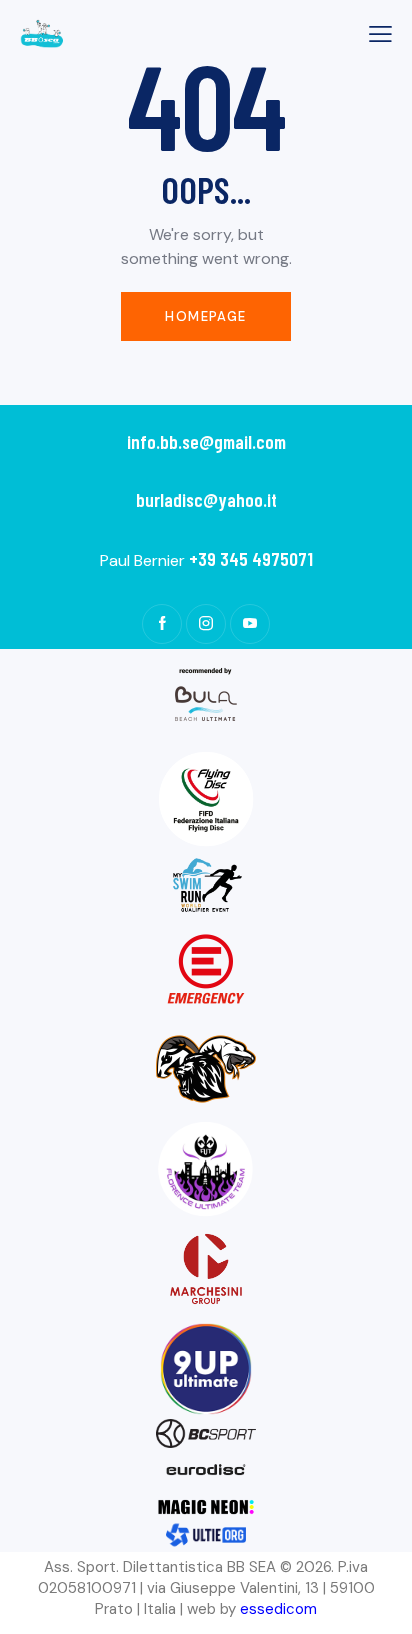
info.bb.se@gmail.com (206, 441)
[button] (380, 34)
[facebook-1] (162, 624)
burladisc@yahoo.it (206, 499)
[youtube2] (250, 624)
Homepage (205, 316)
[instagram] (206, 624)
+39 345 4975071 (251, 558)
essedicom (278, 1609)
